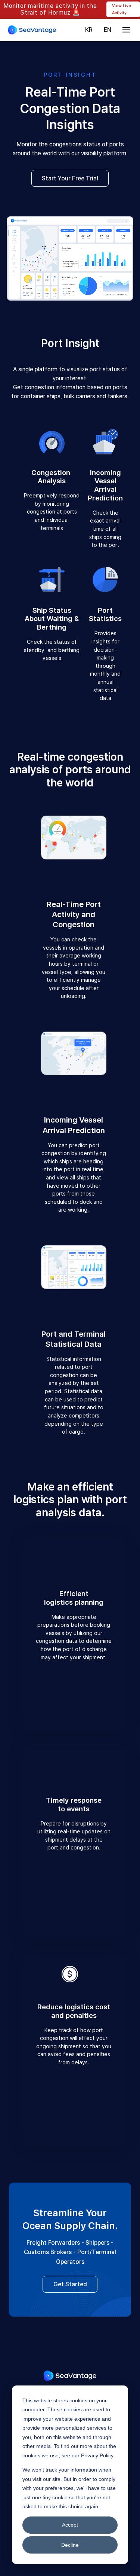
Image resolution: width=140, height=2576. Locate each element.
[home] (32, 30)
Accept (70, 2525)
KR (89, 30)
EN (108, 30)
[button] (127, 30)
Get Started (70, 2284)
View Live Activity (122, 9)
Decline (70, 2545)
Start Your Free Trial (70, 178)
